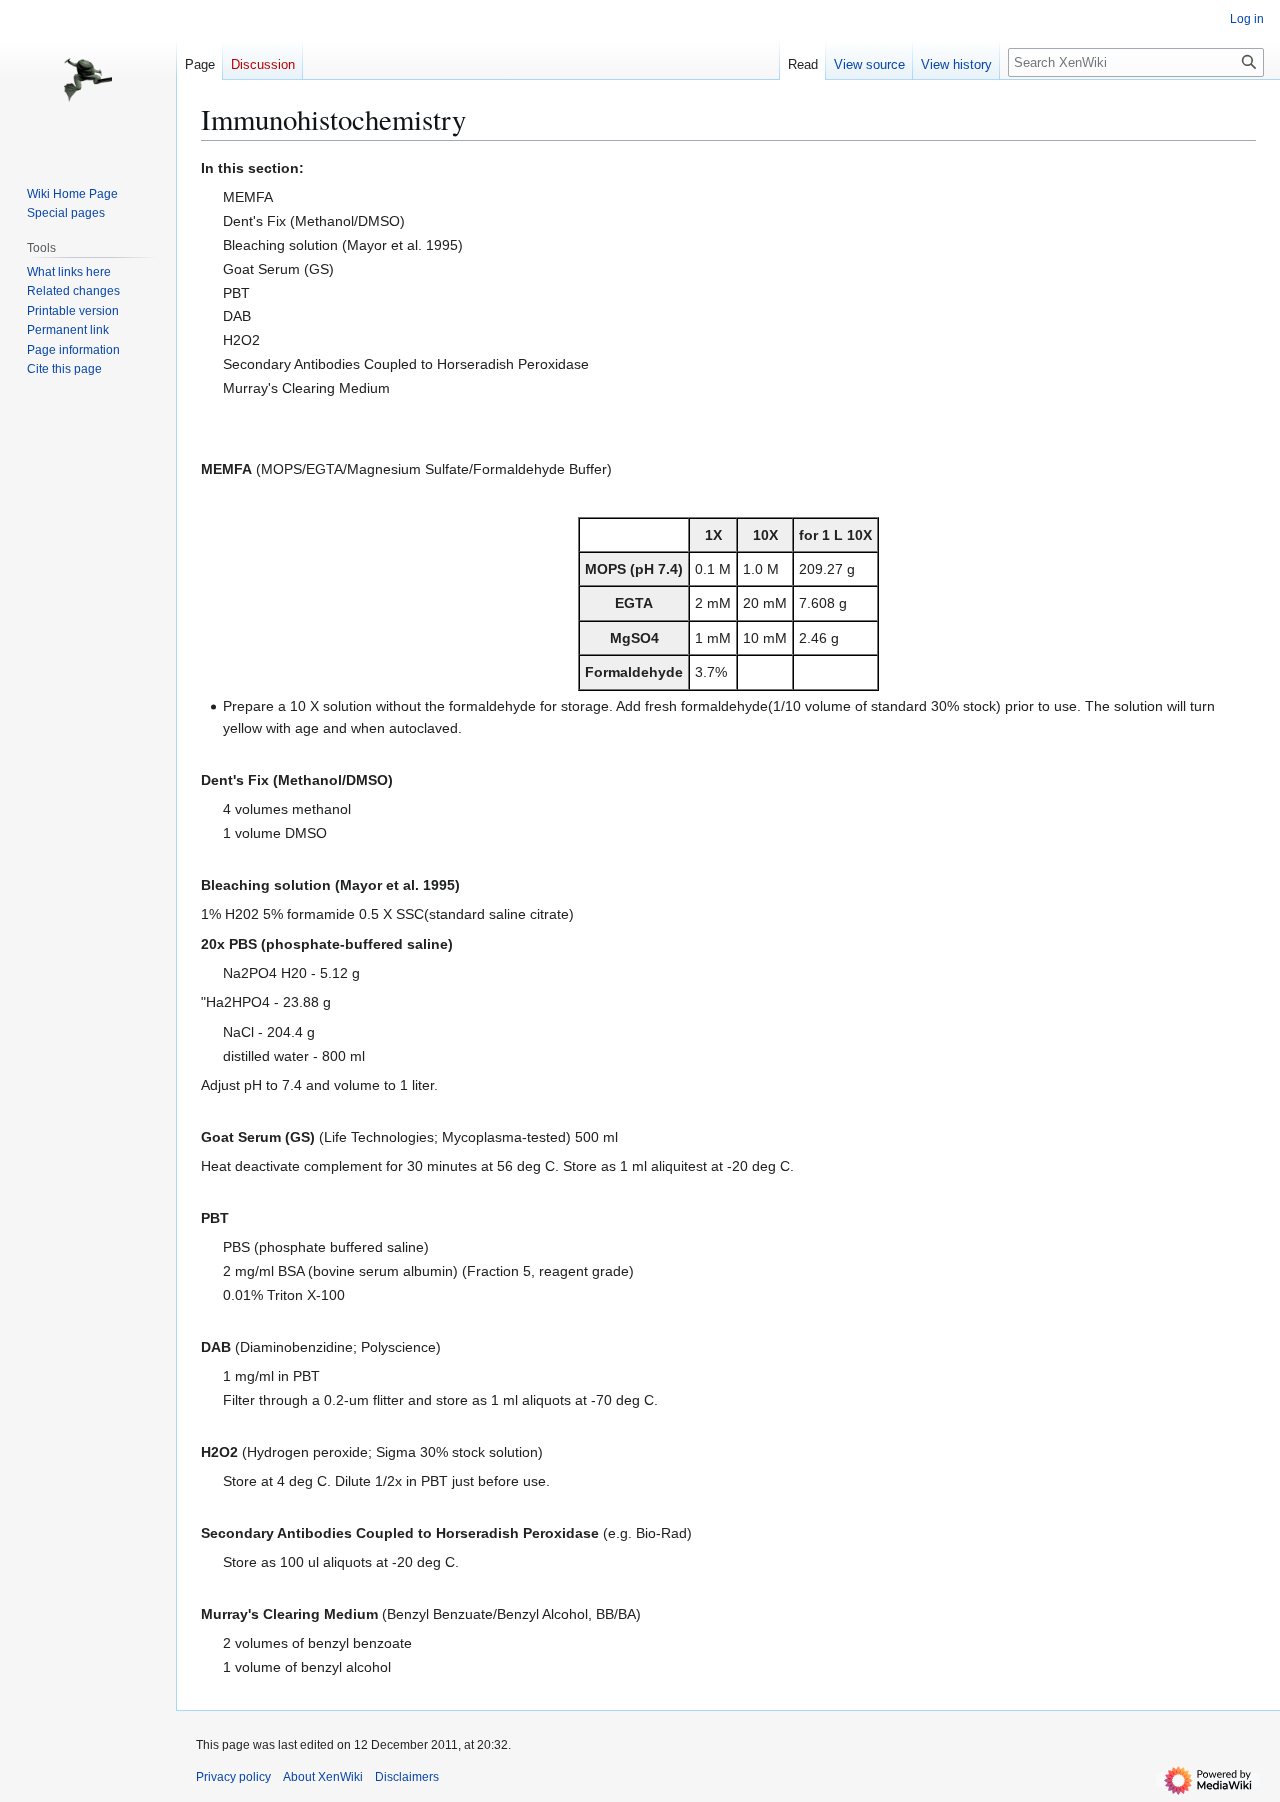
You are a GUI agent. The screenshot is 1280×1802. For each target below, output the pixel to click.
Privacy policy (233, 1777)
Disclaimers (407, 1777)
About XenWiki (323, 1777)
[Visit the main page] (88, 80)
